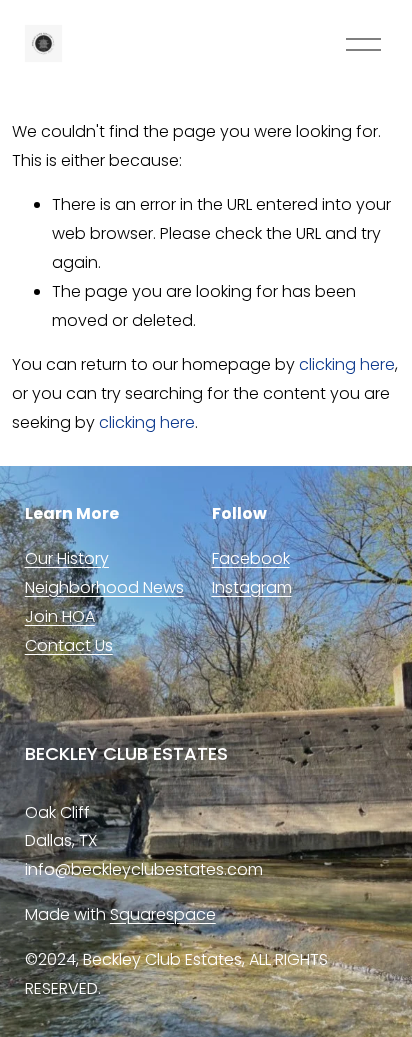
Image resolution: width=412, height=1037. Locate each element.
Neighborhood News (104, 587)
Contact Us (69, 645)
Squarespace (163, 914)
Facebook (251, 558)
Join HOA (60, 616)
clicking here (347, 364)
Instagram (252, 587)
